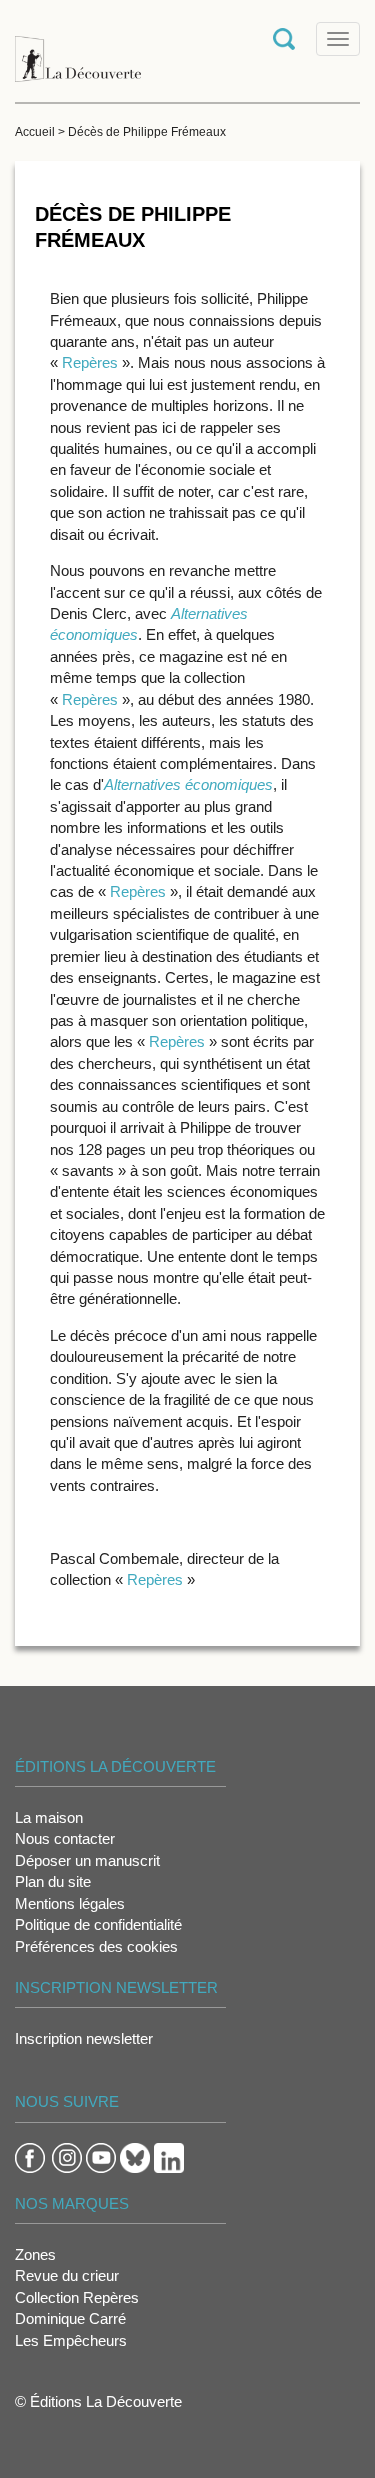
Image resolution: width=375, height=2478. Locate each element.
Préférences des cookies (96, 1946)
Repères (92, 362)
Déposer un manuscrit (87, 1860)
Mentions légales (70, 1903)
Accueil (35, 132)
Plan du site (53, 1881)
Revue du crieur (67, 2275)
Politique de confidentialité (98, 1924)
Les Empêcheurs (71, 2340)
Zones (35, 2254)
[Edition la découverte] (78, 49)
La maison (49, 1817)
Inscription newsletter (84, 2038)
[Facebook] (30, 2156)
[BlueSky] (135, 2156)
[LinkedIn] (169, 2156)
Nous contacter (65, 1838)
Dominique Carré (70, 2318)
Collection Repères (77, 2297)
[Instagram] (67, 2156)
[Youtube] (101, 2156)
